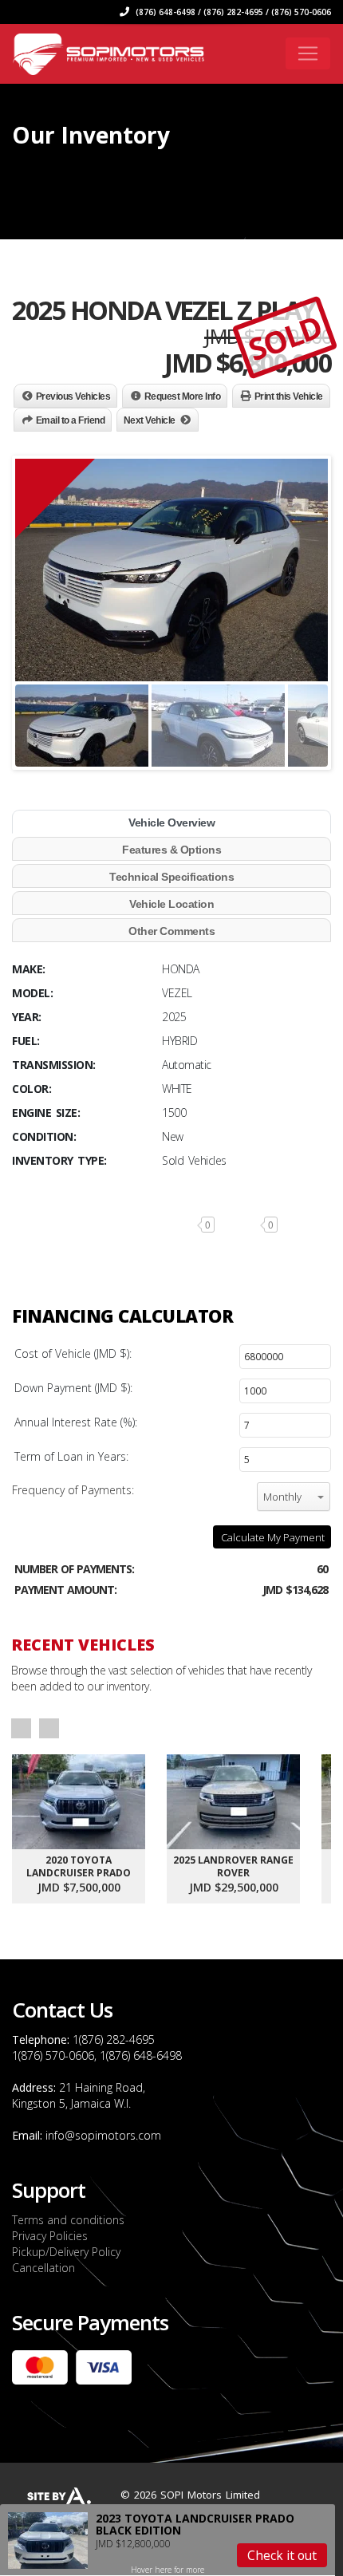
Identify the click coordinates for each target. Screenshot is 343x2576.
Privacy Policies (50, 2236)
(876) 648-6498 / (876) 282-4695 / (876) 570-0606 (232, 12)
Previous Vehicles (73, 396)
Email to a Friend (71, 420)
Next (49, 1728)
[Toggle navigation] (308, 53)
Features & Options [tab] (171, 850)
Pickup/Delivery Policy (66, 2252)
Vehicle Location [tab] (171, 904)
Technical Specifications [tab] (171, 877)
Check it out (282, 2555)
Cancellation (43, 2268)
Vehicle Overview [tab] (171, 823)
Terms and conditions (68, 2220)
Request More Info (183, 396)
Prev (21, 1728)
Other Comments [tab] (171, 931)
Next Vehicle (150, 420)
